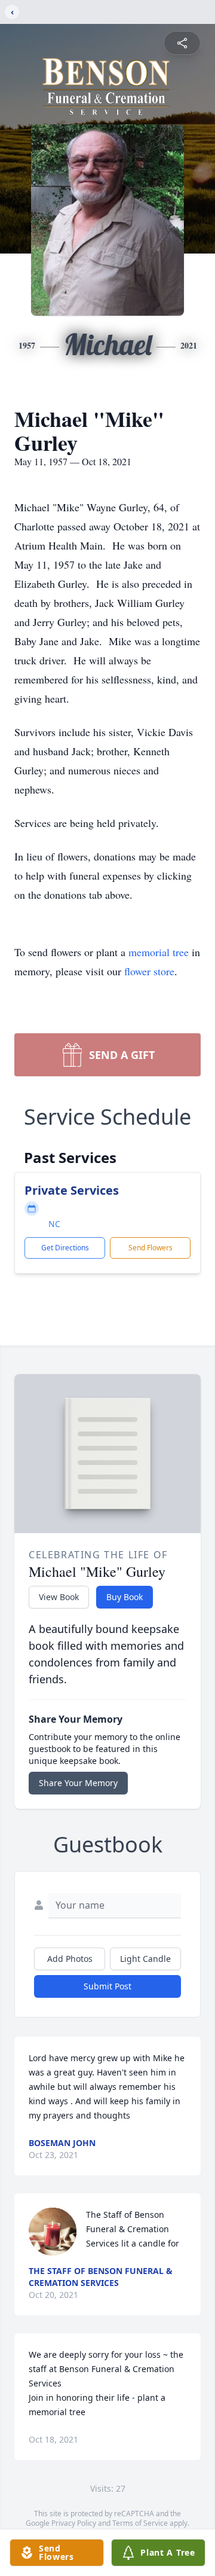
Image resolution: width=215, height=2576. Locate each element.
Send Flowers (150, 1248)
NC (54, 1224)
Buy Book (125, 1597)
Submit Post (107, 1986)
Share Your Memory (78, 1783)
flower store (149, 971)
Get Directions (65, 1248)
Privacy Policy (74, 2523)
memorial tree (159, 952)
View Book (59, 1597)
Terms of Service (140, 2523)
